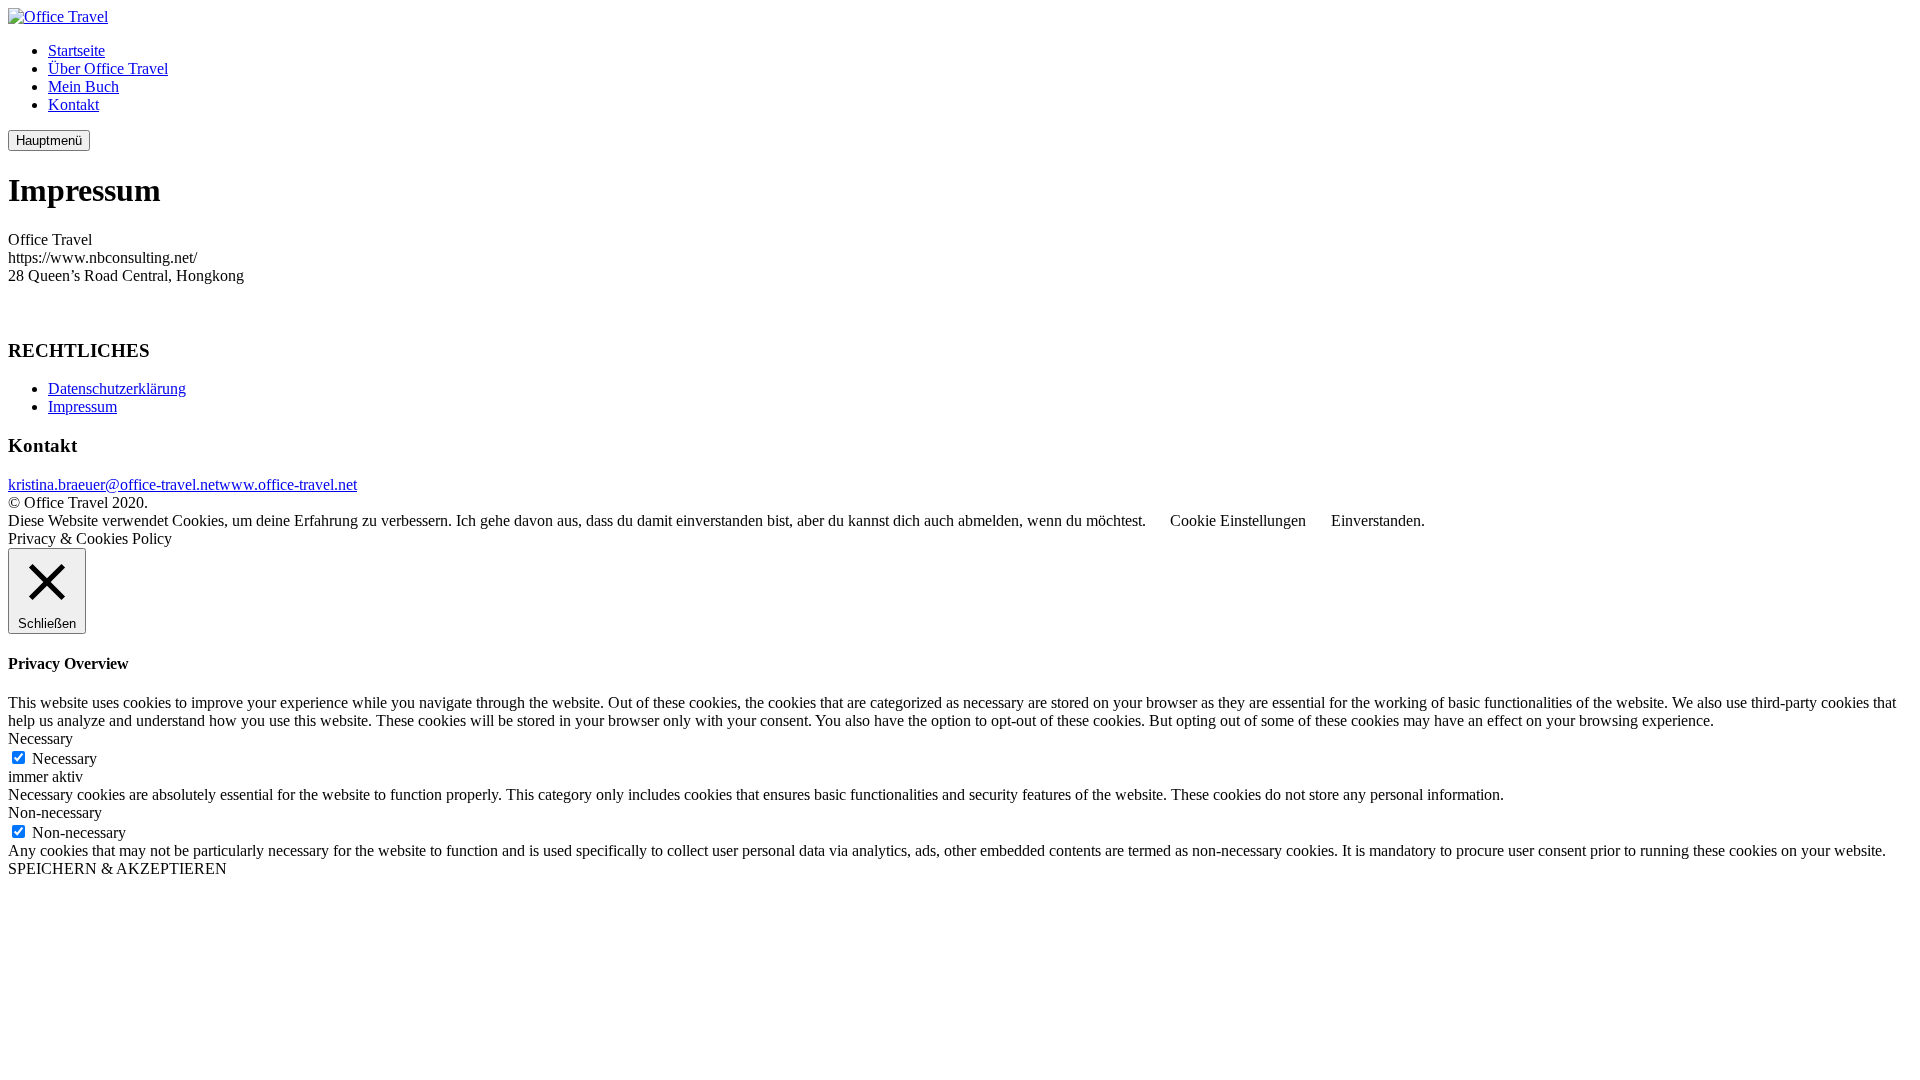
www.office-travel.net (288, 484)
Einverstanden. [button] (1378, 520)
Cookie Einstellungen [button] (1238, 520)
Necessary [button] (40, 738)
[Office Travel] (58, 16)
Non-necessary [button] (55, 812)
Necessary (64, 758)
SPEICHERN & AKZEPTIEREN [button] (117, 868)
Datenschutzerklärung (117, 388)
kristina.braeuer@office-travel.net (113, 484)
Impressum (82, 406)
